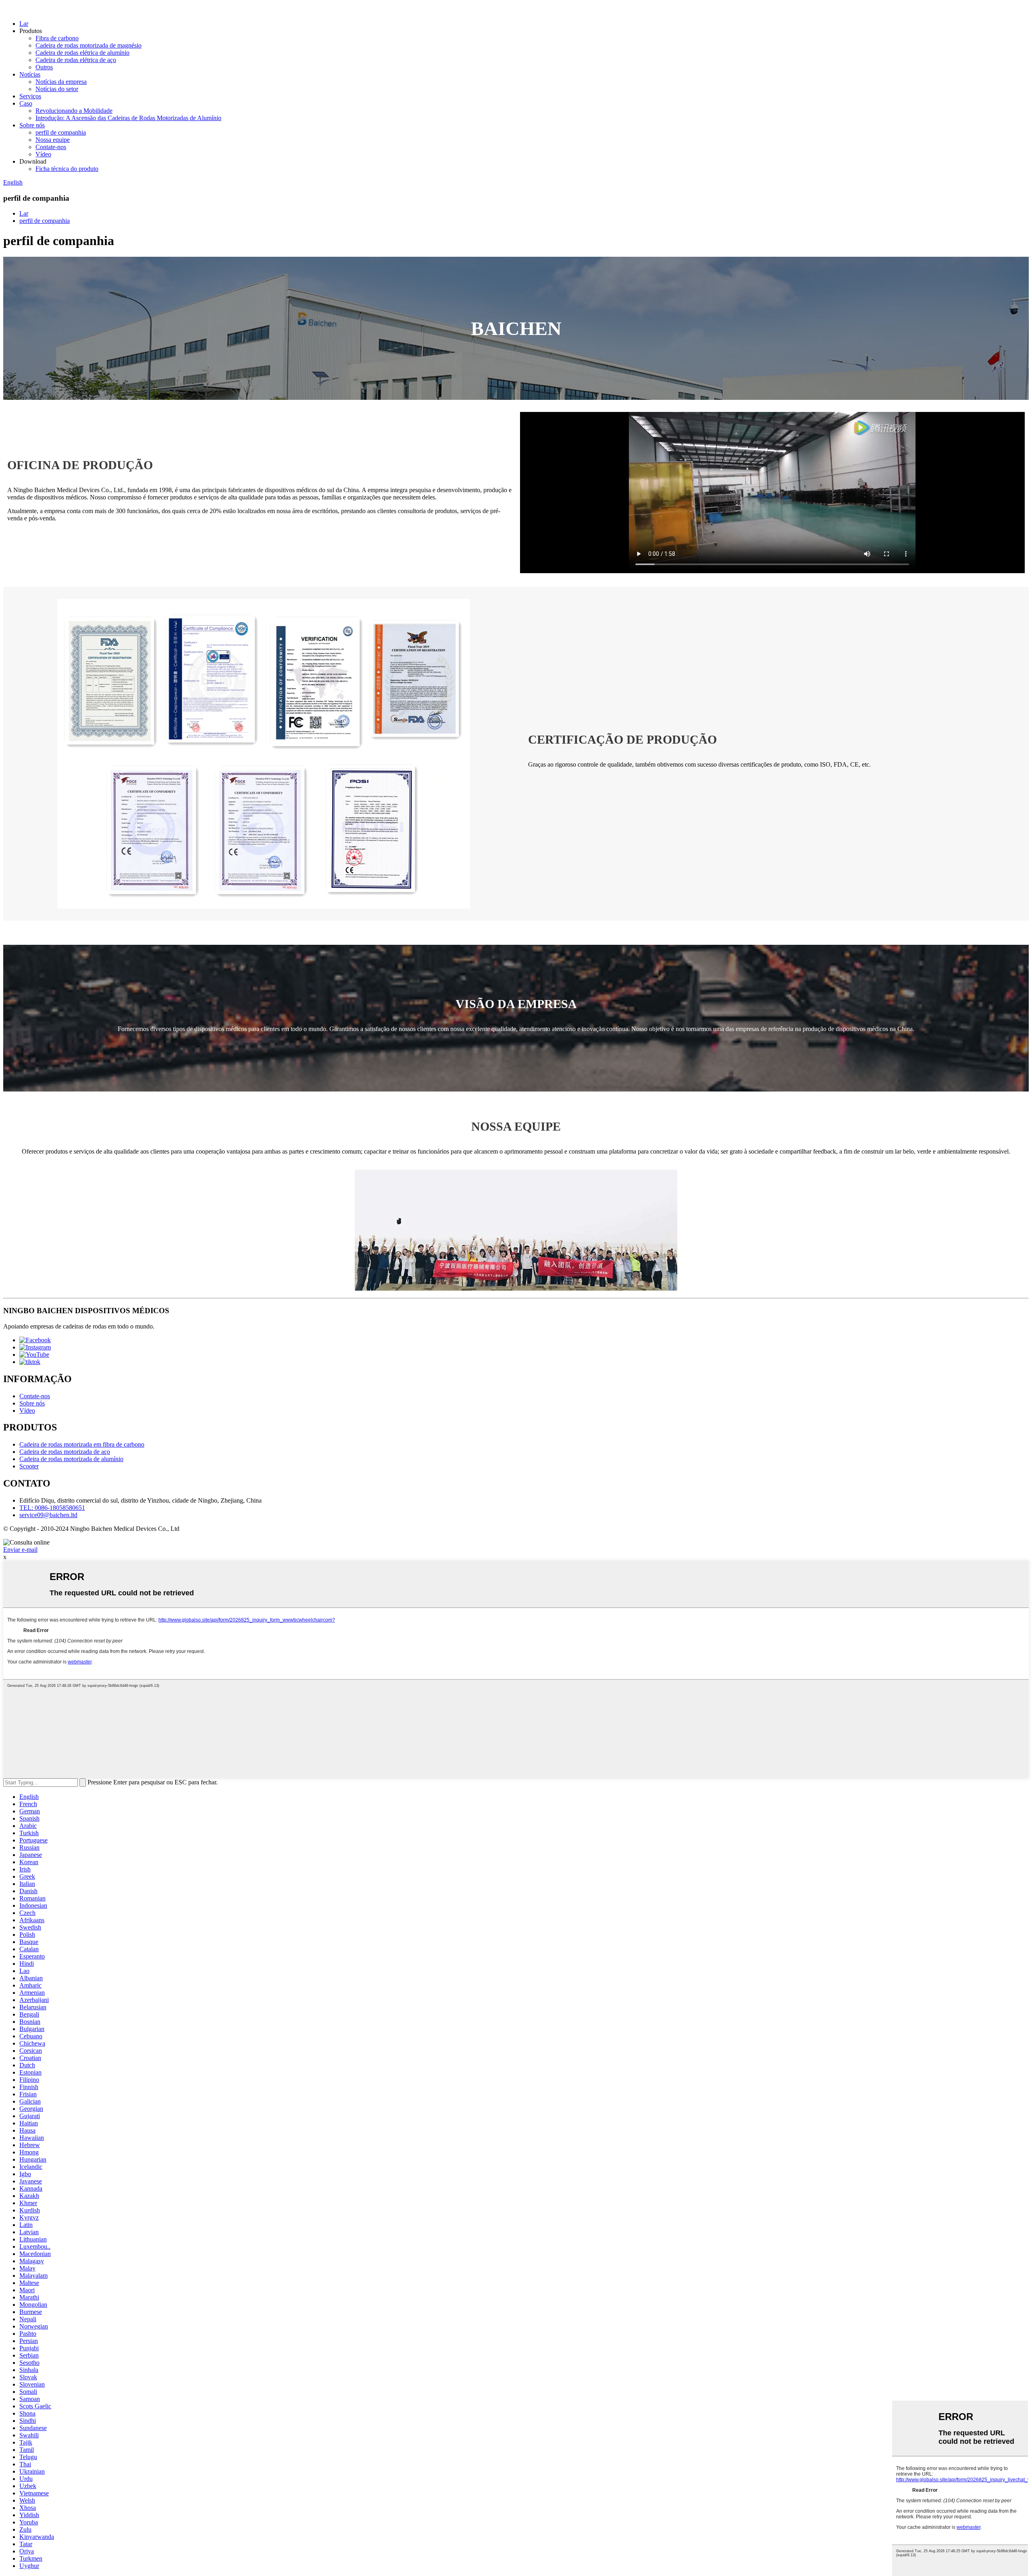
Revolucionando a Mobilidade (74, 111)
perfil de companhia (61, 132)
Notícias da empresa (61, 82)
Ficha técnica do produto (67, 169)
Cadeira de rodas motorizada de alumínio (71, 1459)
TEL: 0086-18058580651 (52, 1508)
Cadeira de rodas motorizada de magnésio (88, 45)
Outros (44, 67)
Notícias (30, 74)
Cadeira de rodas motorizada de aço (65, 1452)
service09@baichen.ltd (48, 1515)
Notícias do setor (57, 89)
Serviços (30, 96)
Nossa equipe (53, 140)
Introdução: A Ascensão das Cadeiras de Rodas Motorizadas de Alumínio (128, 118)
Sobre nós (32, 125)
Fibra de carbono (57, 38)
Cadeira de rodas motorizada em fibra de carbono (82, 1444)
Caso (26, 103)
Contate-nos (51, 147)
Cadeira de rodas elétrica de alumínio (82, 53)
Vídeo (43, 154)
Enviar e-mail (20, 1550)
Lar (24, 24)
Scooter (29, 1466)
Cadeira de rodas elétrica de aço (76, 60)
